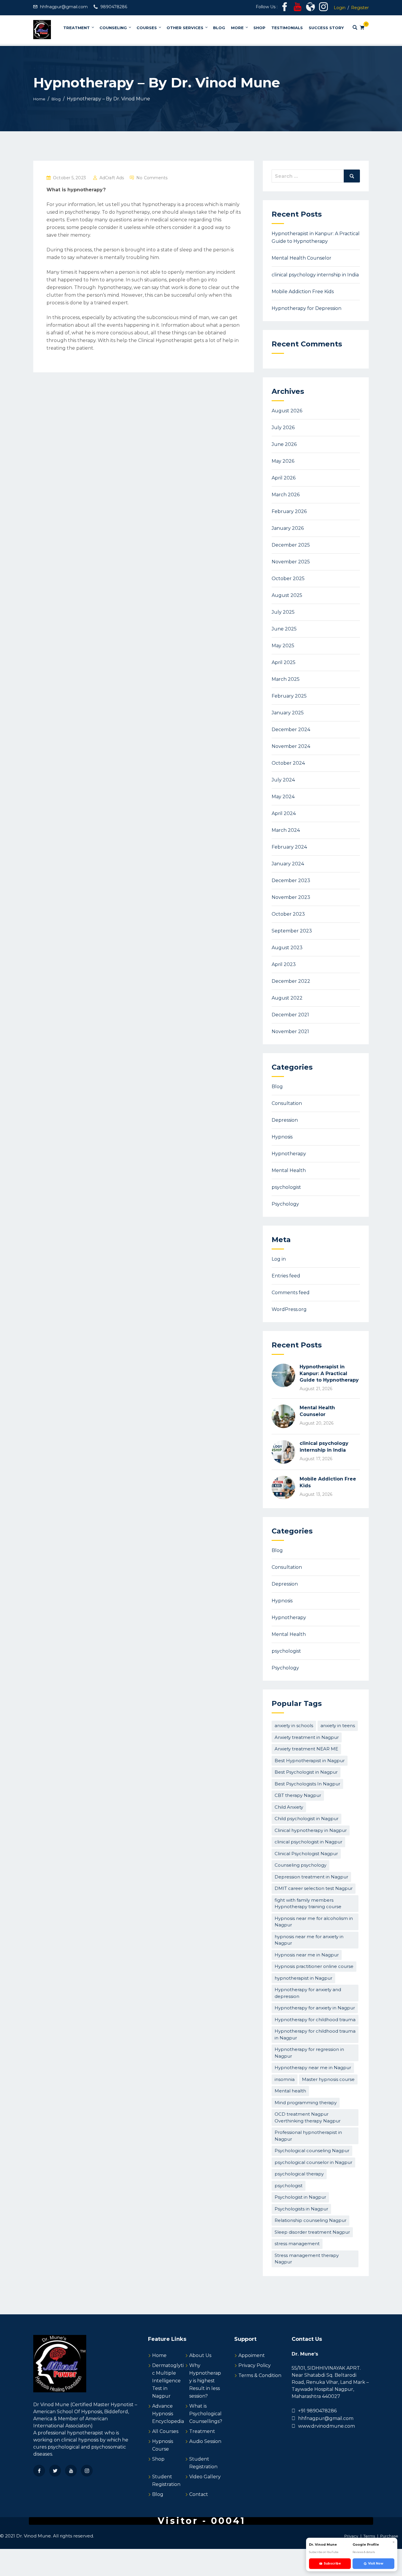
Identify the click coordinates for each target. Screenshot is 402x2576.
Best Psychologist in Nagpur (306, 1772)
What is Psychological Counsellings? (206, 2414)
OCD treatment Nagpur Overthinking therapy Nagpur (308, 2117)
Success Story (326, 28)
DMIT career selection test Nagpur (314, 1888)
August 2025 (287, 595)
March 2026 (286, 495)
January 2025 (288, 713)
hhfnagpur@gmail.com (64, 7)
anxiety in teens (338, 1726)
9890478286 (114, 7)
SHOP (259, 28)
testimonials (287, 28)
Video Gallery (205, 2477)
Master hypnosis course (328, 2079)
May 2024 (283, 797)
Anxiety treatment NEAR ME (306, 1749)
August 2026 (287, 411)
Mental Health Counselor (301, 258)
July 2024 (283, 780)
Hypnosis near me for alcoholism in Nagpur (314, 1922)
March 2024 (286, 830)
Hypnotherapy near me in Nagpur (313, 2068)
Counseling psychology (300, 1865)
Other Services (185, 28)
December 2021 (290, 1015)
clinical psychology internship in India (315, 275)
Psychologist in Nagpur (300, 2197)
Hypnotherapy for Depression (307, 308)
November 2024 (291, 746)
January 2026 (288, 528)
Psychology (285, 1204)
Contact (199, 2494)
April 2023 (284, 964)
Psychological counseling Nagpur (312, 2151)
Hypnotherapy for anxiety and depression (308, 1993)
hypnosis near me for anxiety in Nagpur (309, 1940)
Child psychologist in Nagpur (307, 1819)
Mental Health (289, 1170)
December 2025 (291, 545)
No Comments (152, 178)
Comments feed (291, 1293)
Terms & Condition (260, 2375)
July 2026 (283, 428)
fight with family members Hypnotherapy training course (308, 1903)
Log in (279, 1259)
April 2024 (284, 813)
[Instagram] (87, 2471)
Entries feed (286, 1276)
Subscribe (332, 2563)
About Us (200, 2355)
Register (360, 8)
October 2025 (288, 579)
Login (340, 8)
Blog (219, 28)
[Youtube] (71, 2471)
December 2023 (291, 880)
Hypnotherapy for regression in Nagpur (309, 2053)
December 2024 (291, 730)
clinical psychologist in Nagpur (308, 1842)
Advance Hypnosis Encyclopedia (168, 2414)
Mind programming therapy (306, 2103)
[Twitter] (55, 2471)
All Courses (165, 2431)
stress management (297, 2244)
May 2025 (283, 646)
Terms (369, 2536)
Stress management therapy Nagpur (307, 2259)
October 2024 (288, 763)
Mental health (290, 2091)
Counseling (113, 28)
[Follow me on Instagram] (323, 9)
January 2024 (288, 864)
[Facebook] (39, 2471)
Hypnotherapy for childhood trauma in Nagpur (315, 2034)
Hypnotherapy (289, 1154)
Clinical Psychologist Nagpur (306, 1854)
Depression (285, 1120)
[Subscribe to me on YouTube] (298, 9)
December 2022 (291, 981)
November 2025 (291, 562)
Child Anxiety (289, 1807)
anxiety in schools (294, 1726)
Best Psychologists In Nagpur (307, 1784)
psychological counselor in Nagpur (313, 2162)
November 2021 (290, 1031)
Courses (147, 28)
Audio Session (205, 2441)
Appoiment (252, 2355)
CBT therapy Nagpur (298, 1795)
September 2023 (292, 931)
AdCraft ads (112, 178)
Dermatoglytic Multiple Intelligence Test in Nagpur (168, 2381)
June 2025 (284, 629)
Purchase (389, 2536)
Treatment (77, 28)
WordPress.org (289, 1309)
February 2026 (289, 511)
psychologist (286, 1187)
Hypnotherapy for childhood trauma (315, 2020)
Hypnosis (282, 1137)
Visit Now (376, 2563)
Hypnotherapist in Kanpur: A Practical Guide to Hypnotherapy (329, 1373)
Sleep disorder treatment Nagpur (312, 2232)
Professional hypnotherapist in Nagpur (308, 2136)
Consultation (287, 1103)
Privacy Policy (255, 2365)
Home (159, 2355)
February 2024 (289, 847)
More (237, 28)
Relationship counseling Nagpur (310, 2220)
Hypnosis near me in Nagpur (307, 1955)
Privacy (351, 2536)
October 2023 (288, 914)
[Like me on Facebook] (285, 9)
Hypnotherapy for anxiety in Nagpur (315, 2008)
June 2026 (284, 444)
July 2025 (283, 612)
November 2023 (291, 897)
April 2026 (284, 478)
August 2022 (287, 998)
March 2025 (286, 679)
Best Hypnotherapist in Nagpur (310, 1761)
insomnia (285, 2079)
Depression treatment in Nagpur (311, 1877)
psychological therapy (299, 2174)
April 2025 (284, 662)
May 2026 (283, 461)
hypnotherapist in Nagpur (303, 1978)
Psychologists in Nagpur (301, 2209)
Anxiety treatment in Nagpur (307, 1737)
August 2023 (287, 948)
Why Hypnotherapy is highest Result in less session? (205, 2381)
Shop (158, 2459)
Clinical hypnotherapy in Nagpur (311, 1830)
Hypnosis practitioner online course (314, 1966)
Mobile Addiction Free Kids (303, 292)
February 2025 (289, 696)
